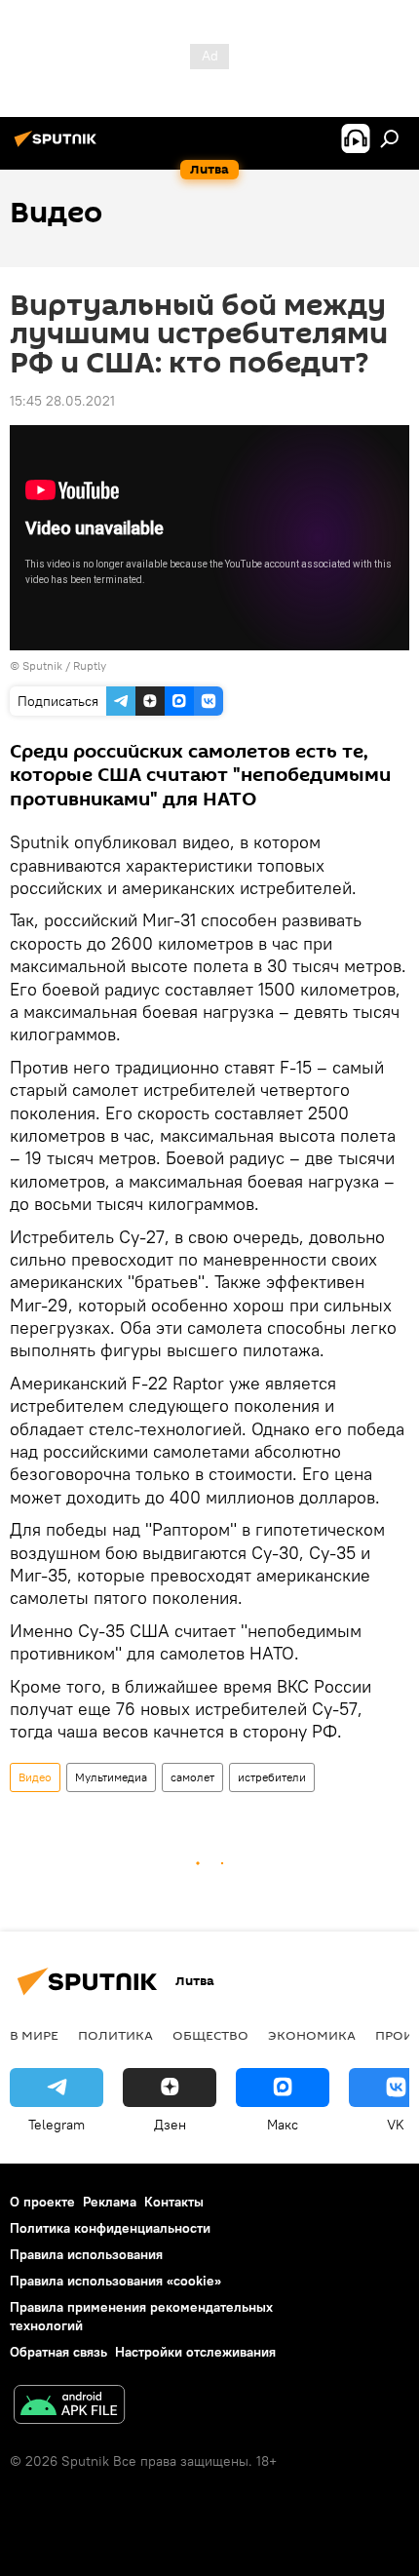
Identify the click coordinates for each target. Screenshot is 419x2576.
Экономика (312, 2035)
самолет (192, 1777)
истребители (272, 1777)
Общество (210, 2035)
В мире (34, 2035)
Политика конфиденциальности (110, 2228)
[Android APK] (69, 2407)
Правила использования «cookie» (115, 2281)
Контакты (174, 2202)
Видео (35, 1777)
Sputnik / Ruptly (64, 665)
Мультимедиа (111, 1777)
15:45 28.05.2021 (62, 401)
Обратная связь (58, 2352)
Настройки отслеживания (195, 2352)
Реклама (110, 2202)
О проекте (42, 2202)
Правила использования (86, 2254)
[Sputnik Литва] (58, 146)
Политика (115, 2035)
